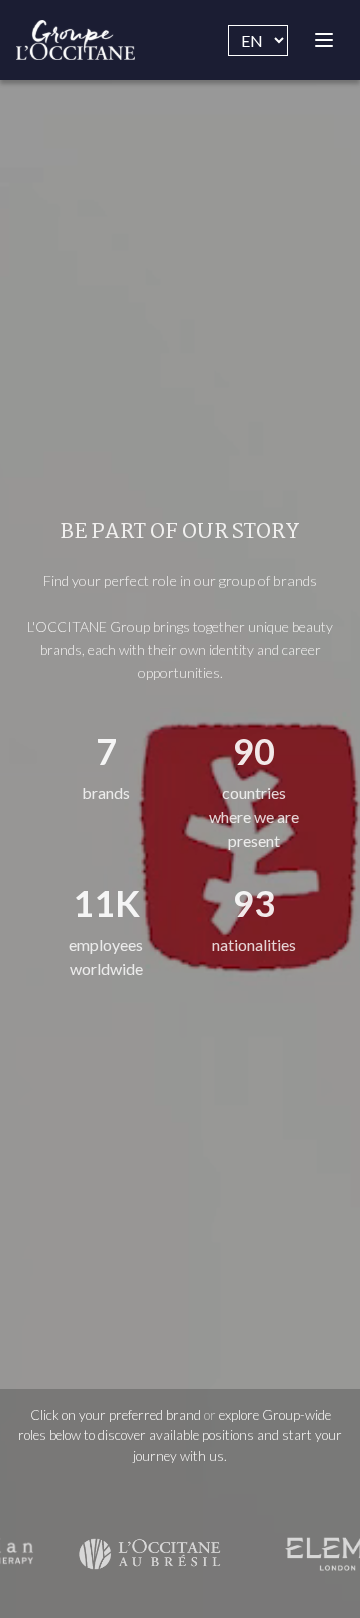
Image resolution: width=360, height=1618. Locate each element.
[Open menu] (324, 40)
